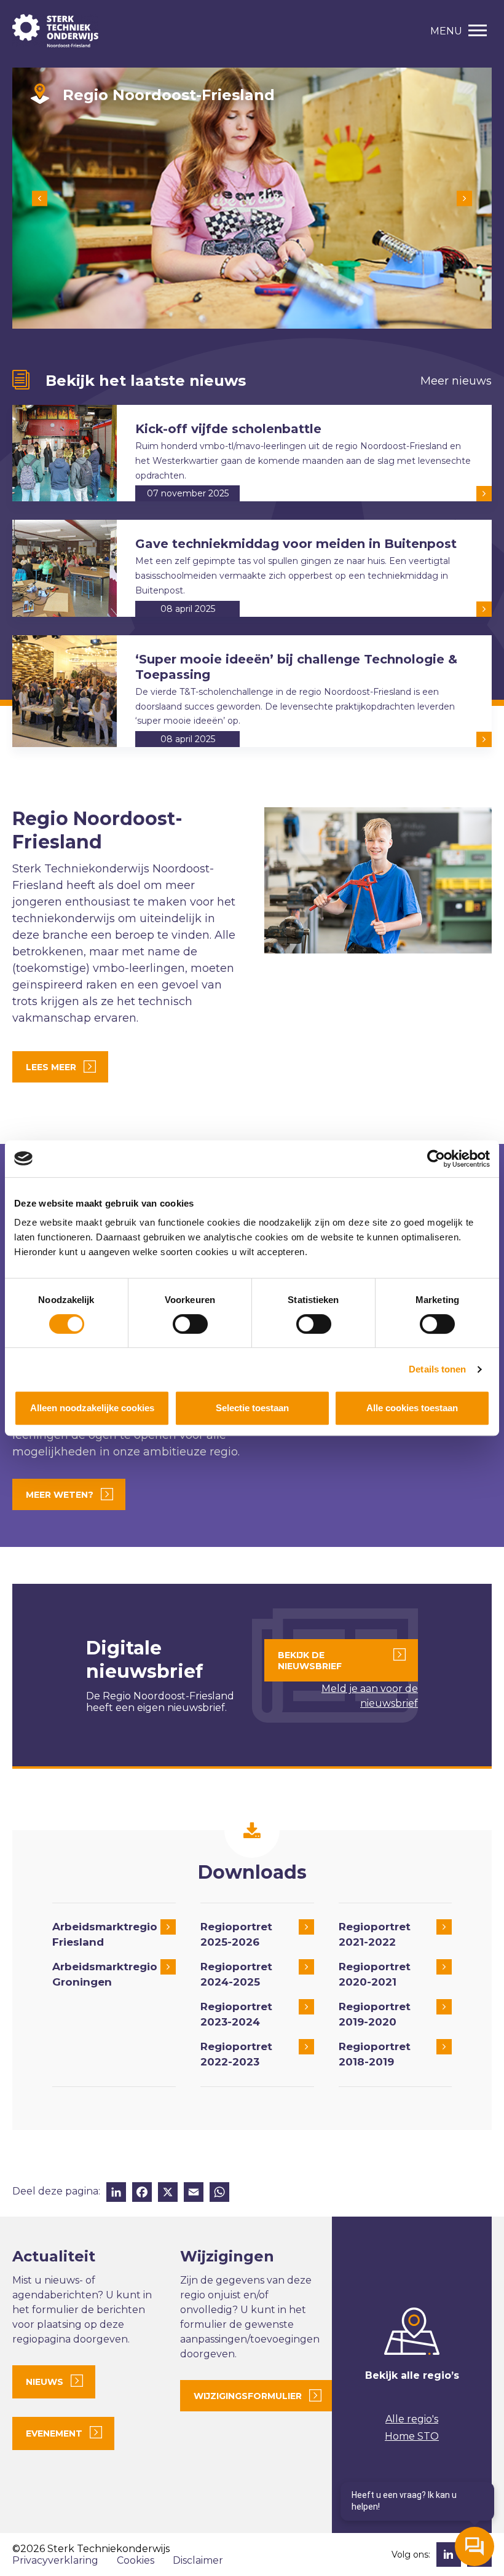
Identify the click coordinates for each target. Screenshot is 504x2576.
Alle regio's (412, 2419)
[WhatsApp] (219, 2194)
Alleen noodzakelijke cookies (92, 1408)
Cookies (136, 2560)
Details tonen (437, 1369)
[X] (168, 2194)
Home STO (412, 2436)
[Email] (194, 2194)
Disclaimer (198, 2560)
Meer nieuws (456, 381)
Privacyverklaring (55, 2560)
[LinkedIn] (116, 2194)
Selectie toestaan (252, 1408)
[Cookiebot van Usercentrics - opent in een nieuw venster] (436, 1159)
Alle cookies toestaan (412, 1408)
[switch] (190, 1324)
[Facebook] (142, 2194)
